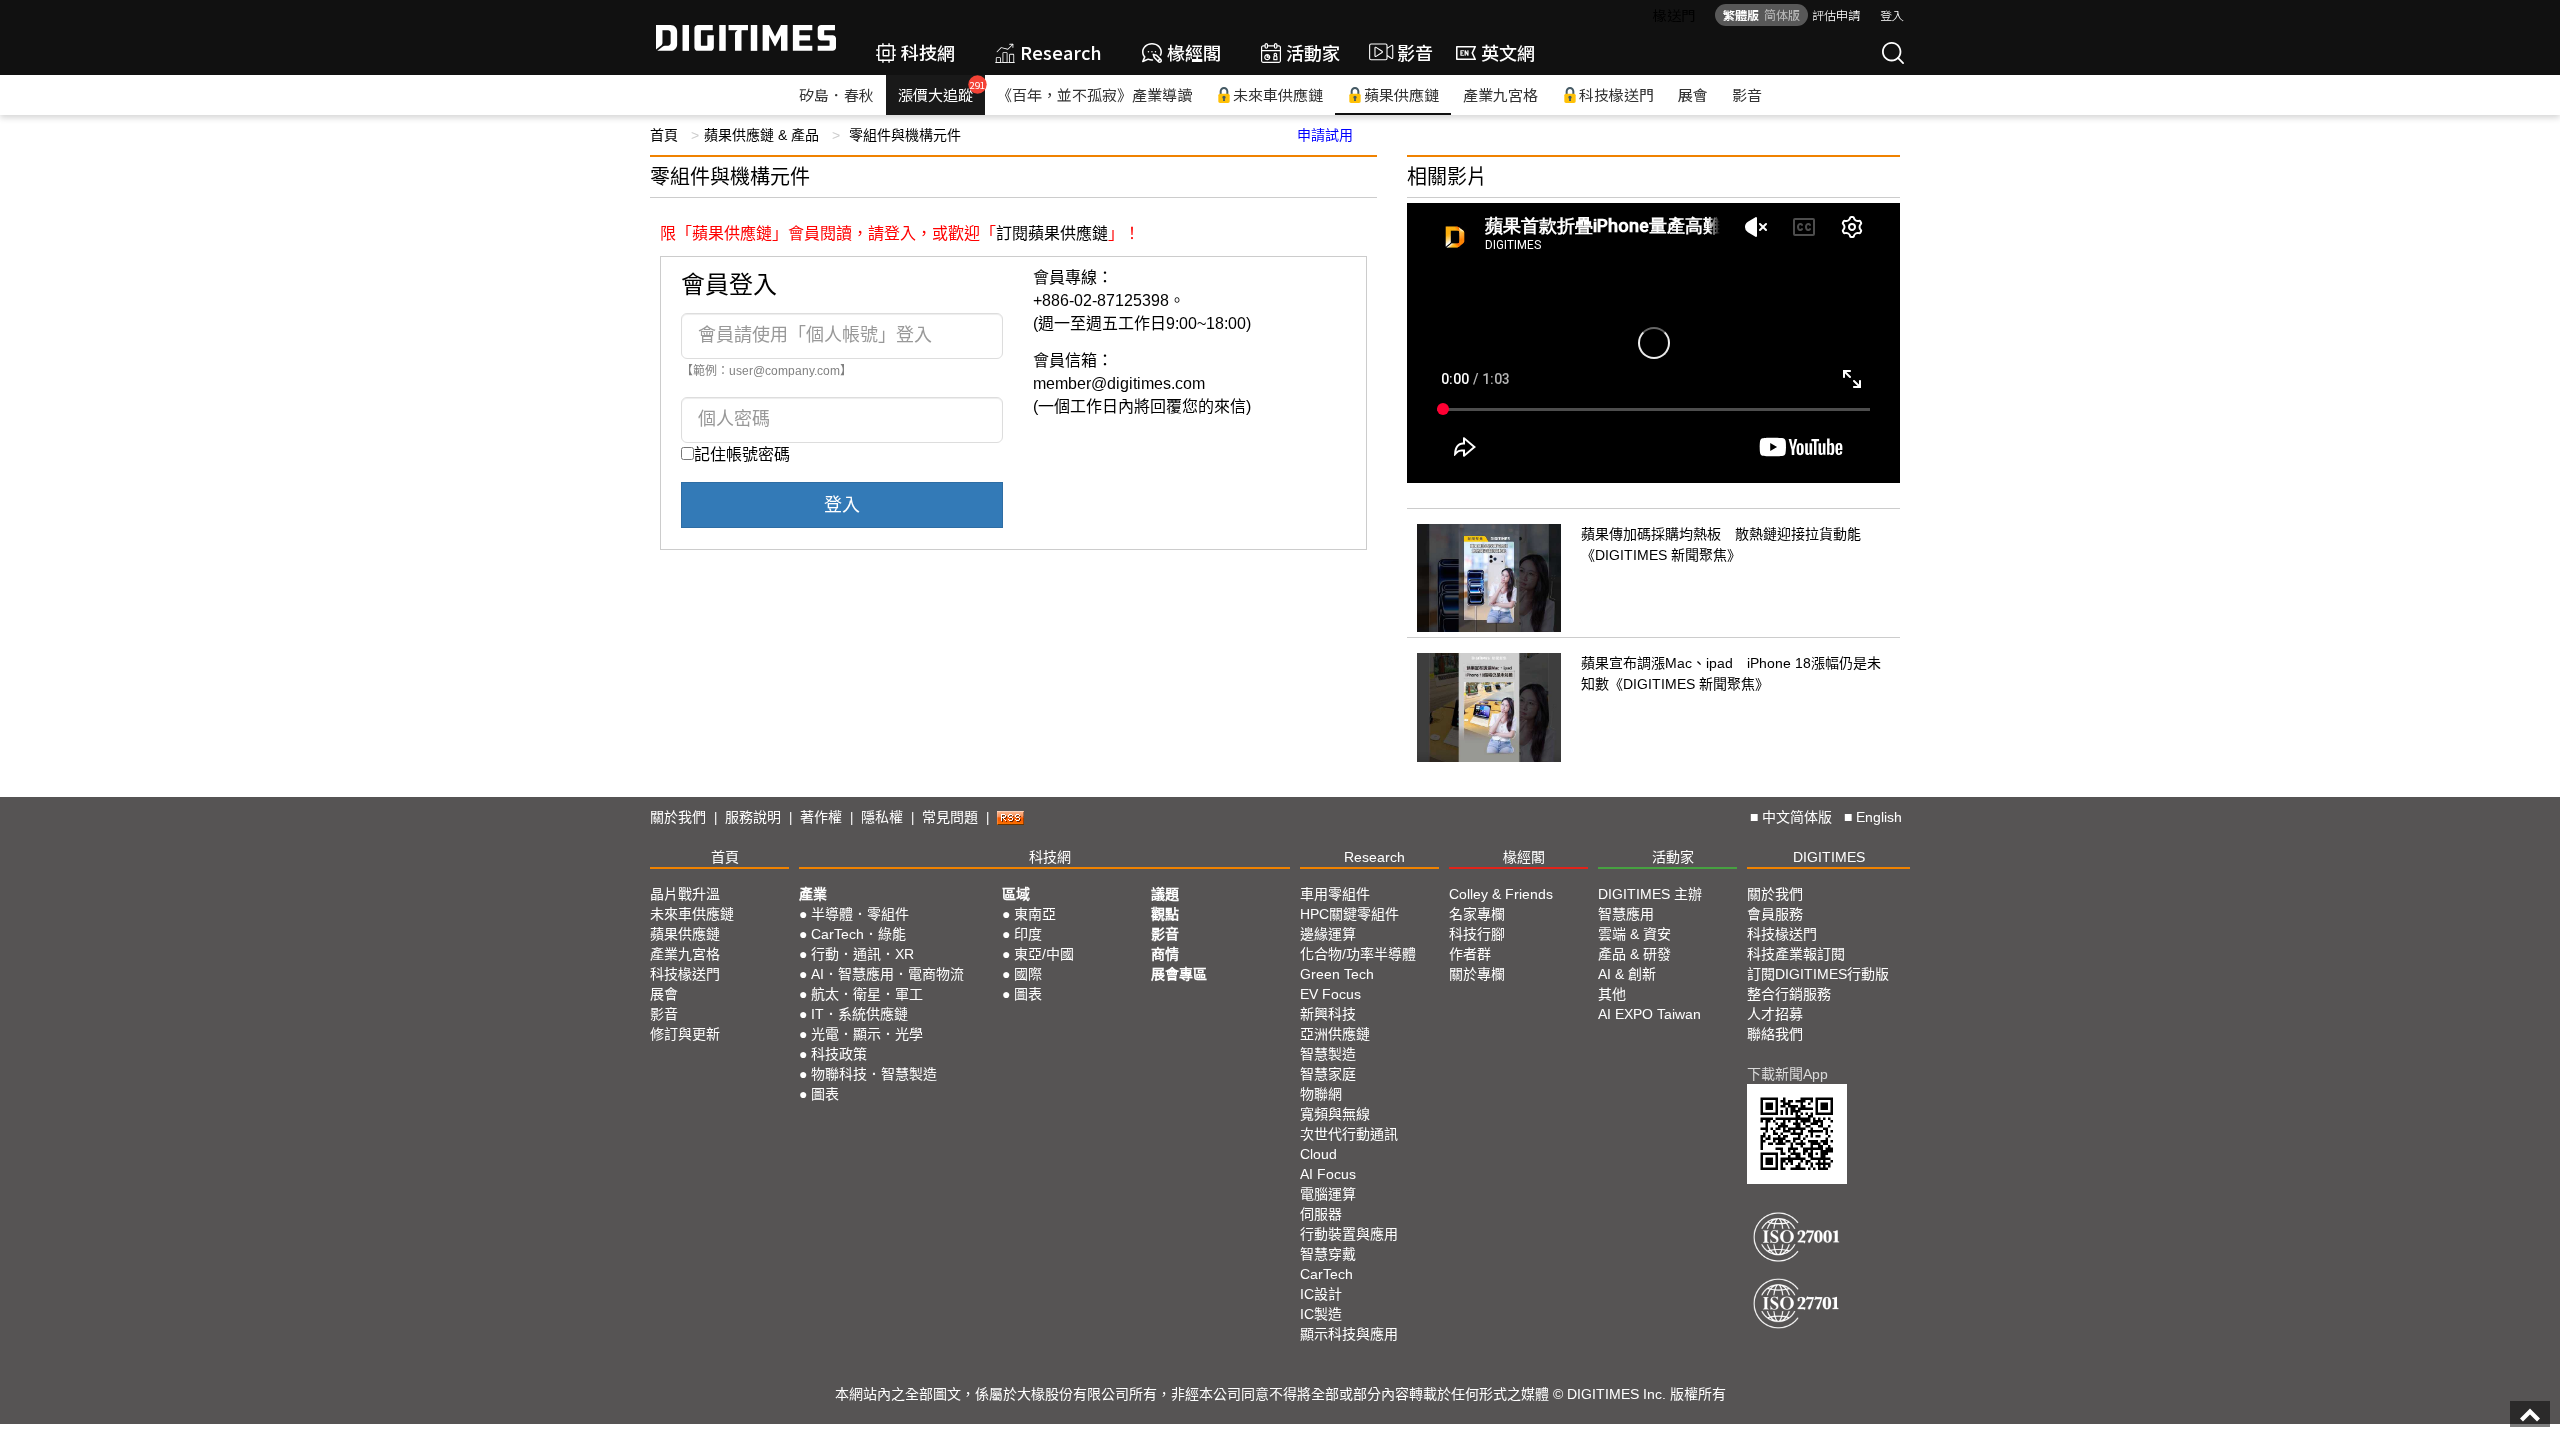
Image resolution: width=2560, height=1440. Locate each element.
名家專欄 (1477, 914)
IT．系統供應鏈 (859, 1014)
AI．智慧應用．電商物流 (887, 974)
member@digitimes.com (1119, 383)
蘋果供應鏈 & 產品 (761, 135)
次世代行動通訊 (1349, 1134)
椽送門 (1674, 15)
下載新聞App (1787, 1074)
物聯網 (1321, 1094)
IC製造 (1321, 1314)
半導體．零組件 (860, 914)
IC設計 (1321, 1294)
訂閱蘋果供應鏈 (1052, 233)
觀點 (1165, 914)
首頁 (664, 135)
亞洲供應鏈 (1335, 1034)
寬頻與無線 (1335, 1114)
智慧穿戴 (1328, 1254)
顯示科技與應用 (1349, 1334)
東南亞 (1035, 914)
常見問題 (950, 817)
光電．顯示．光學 (867, 1034)
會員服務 (1775, 914)
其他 (1612, 994)
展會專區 (1179, 974)
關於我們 (678, 817)
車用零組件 (1335, 894)
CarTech (1326, 1274)
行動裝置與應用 (1349, 1234)
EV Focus (1330, 994)
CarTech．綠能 (858, 934)
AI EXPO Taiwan (1649, 1014)
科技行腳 (1477, 934)
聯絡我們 (1775, 1034)
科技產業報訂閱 (1796, 954)
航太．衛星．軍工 (867, 994)
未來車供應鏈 (1278, 94)
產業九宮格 (1500, 94)
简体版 (1782, 14)
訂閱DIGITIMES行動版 (1818, 974)
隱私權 (882, 817)
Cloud (1318, 1154)
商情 (1165, 954)
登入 (1892, 14)
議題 (1165, 894)
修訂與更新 (685, 1034)
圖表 (825, 1094)
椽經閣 (1194, 52)
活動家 (1313, 52)
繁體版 (1741, 14)
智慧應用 (1626, 914)
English (1879, 817)
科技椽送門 (1616, 94)
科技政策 (839, 1054)
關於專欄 (1477, 974)
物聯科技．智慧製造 (874, 1074)
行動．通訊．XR (862, 954)
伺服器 (1321, 1214)
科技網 (928, 52)
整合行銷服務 (1789, 994)
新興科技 (1328, 1014)
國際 (1028, 974)
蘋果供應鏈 (1401, 94)
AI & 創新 (1627, 974)
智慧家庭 (1328, 1074)
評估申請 (1836, 14)
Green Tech (1337, 974)
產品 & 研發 (1634, 954)
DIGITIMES (1829, 857)
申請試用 (1325, 135)
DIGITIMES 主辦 (1650, 894)
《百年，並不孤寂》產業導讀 (1094, 94)
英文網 (1508, 52)
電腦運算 (1328, 1194)
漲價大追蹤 (941, 92)
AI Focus (1328, 1174)
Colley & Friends (1501, 894)
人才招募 (1775, 1014)
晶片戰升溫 (685, 894)
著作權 (821, 817)
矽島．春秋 (836, 94)
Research (1061, 52)
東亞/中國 (1044, 954)
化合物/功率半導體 (1358, 954)
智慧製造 (1328, 1054)
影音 (1406, 52)
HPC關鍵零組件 (1349, 914)
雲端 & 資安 (1634, 934)
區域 (1016, 894)
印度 (1028, 934)
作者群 (1470, 954)
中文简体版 (1797, 817)
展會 (1693, 94)
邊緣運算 (1328, 934)
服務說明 (753, 817)
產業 (813, 894)
